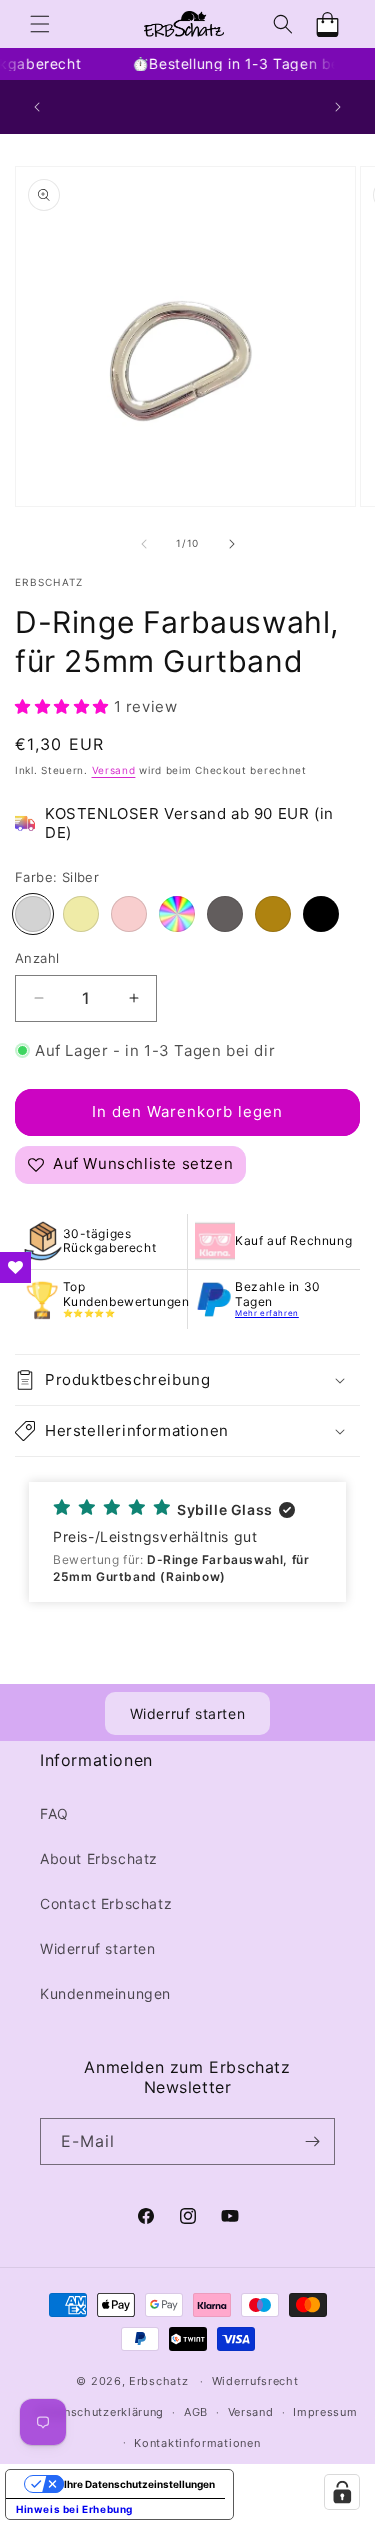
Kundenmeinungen (105, 1993)
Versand (114, 770)
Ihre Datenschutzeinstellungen (139, 2484)
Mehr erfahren (267, 1313)
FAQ (54, 1813)
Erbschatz (158, 2381)
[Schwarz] (321, 914)
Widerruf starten (188, 1713)
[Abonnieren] (312, 2141)
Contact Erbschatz (106, 1903)
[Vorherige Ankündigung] (37, 107)
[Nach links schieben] (144, 544)
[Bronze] (273, 914)
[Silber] (33, 914)
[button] (40, 24)
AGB (196, 2412)
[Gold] (81, 914)
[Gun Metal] (225, 914)
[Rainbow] (177, 914)
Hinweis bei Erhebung (74, 2509)
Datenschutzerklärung (100, 2412)
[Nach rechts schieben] (232, 544)
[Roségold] (129, 914)
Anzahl (37, 958)
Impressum (325, 2412)
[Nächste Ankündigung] (338, 107)
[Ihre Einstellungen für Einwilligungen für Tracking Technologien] (342, 2492)
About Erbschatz (99, 1858)
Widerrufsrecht (255, 2381)
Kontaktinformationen (197, 2443)
